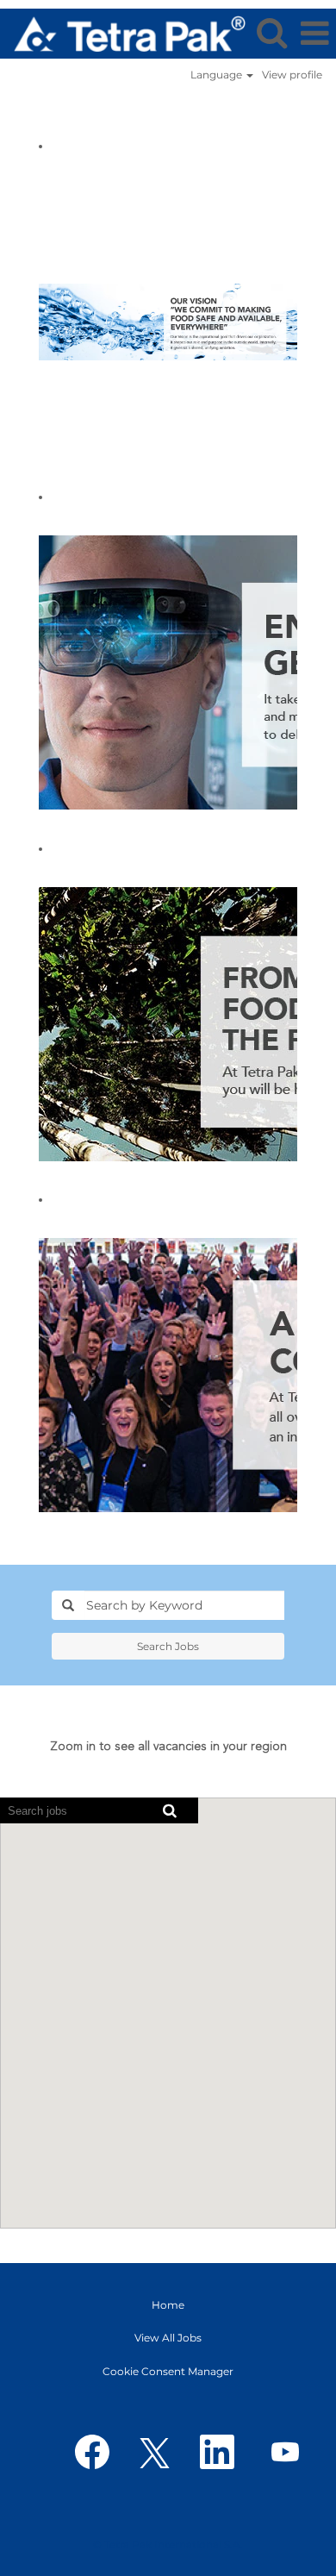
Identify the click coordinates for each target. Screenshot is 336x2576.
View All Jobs (168, 2338)
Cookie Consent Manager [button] (168, 2371)
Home (168, 2305)
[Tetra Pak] (123, 32)
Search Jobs (168, 1646)
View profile (292, 75)
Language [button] (218, 75)
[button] (314, 33)
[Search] (271, 32)
